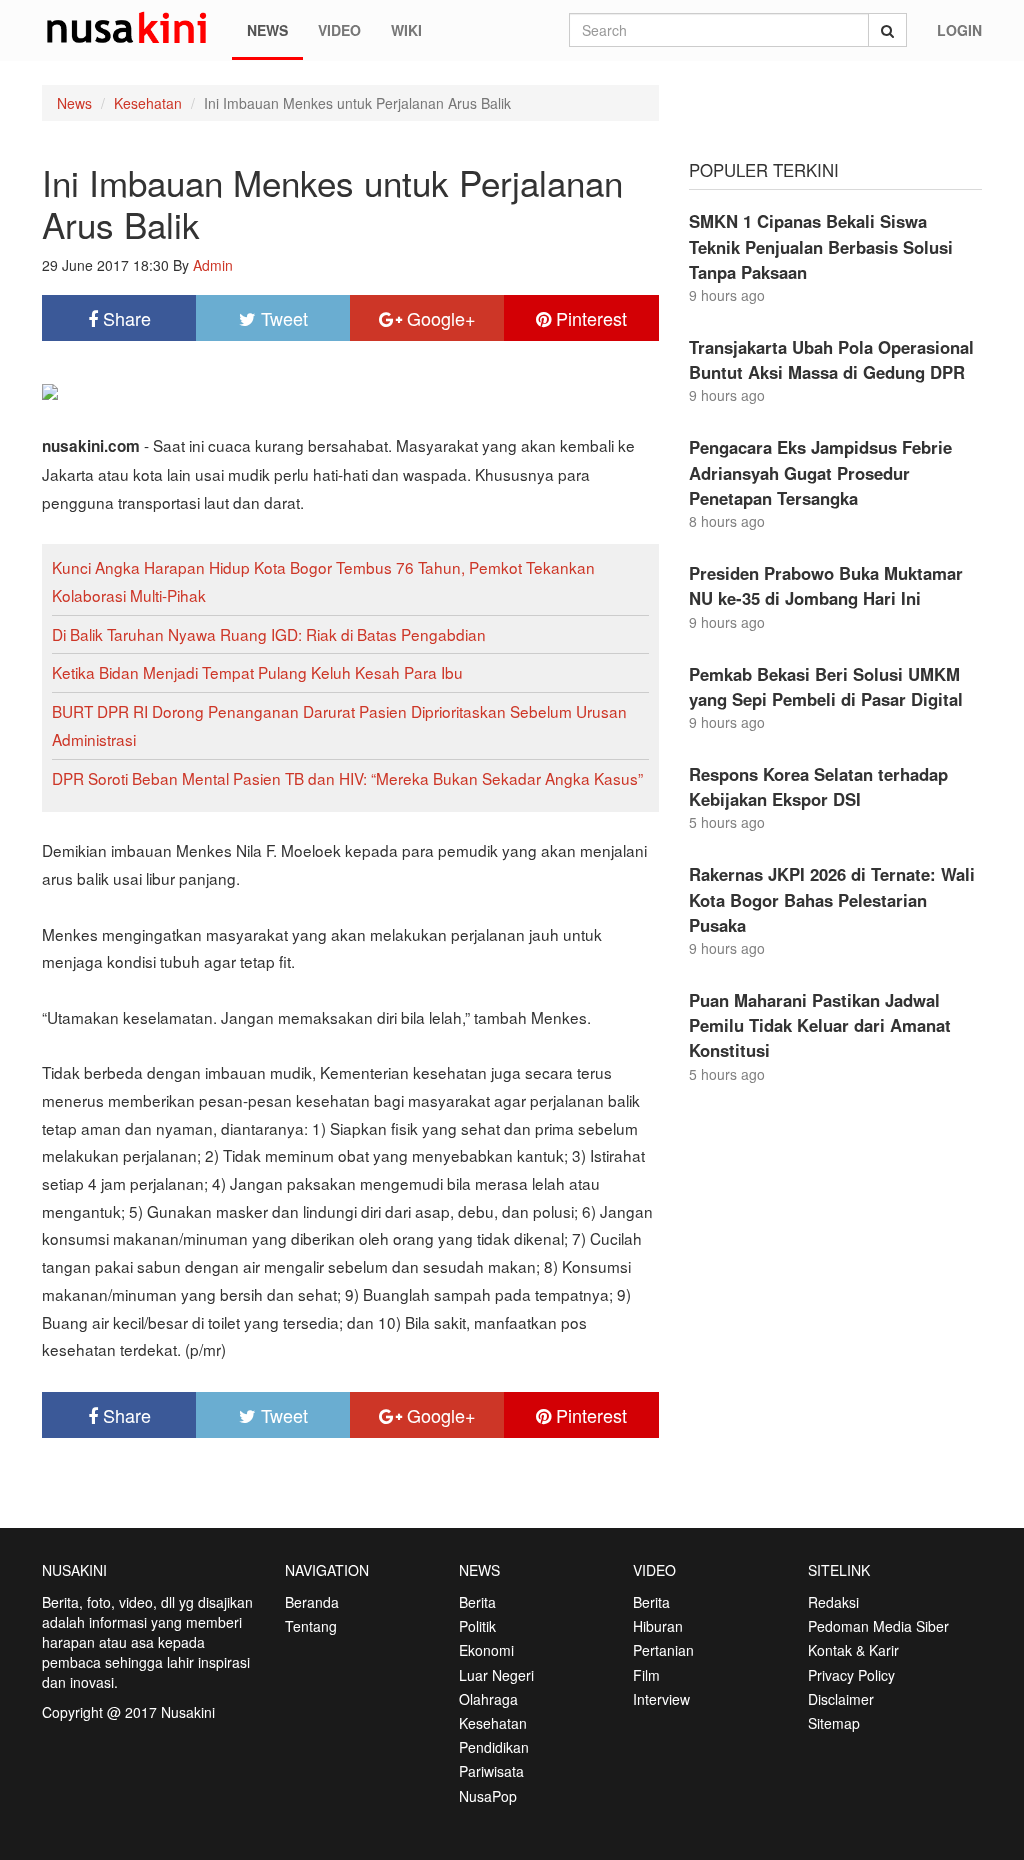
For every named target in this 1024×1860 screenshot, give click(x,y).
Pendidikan (494, 1747)
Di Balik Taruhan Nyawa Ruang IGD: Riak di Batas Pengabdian (269, 634)
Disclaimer (841, 1699)
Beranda (312, 1602)
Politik (477, 1626)
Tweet (282, 318)
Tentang (311, 1626)
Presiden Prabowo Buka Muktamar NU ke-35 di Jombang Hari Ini (826, 585)
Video (339, 30)
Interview (661, 1699)
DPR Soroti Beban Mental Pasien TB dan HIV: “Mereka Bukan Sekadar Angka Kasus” (347, 778)
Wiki (406, 30)
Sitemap (834, 1723)
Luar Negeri (496, 1675)
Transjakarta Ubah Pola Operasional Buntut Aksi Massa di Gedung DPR (831, 359)
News (267, 30)
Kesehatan (148, 103)
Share (124, 318)
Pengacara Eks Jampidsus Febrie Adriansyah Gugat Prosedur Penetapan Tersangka (820, 472)
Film (646, 1675)
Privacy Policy (851, 1675)
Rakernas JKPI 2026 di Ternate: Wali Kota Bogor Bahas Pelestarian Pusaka (832, 899)
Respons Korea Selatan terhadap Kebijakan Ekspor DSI (818, 786)
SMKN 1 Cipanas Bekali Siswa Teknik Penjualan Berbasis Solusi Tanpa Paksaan (821, 246)
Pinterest (589, 318)
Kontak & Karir (853, 1650)
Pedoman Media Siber (878, 1626)
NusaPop (488, 1796)
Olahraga (488, 1699)
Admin (213, 265)
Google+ (439, 318)
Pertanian (663, 1650)
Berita (477, 1602)
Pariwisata (491, 1771)
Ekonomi (486, 1650)
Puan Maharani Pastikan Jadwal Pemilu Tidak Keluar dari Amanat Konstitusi (820, 1025)
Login (959, 30)
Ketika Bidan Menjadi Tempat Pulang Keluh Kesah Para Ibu (257, 672)
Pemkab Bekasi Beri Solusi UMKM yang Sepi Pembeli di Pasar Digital (826, 686)
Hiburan (658, 1626)
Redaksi (833, 1602)
